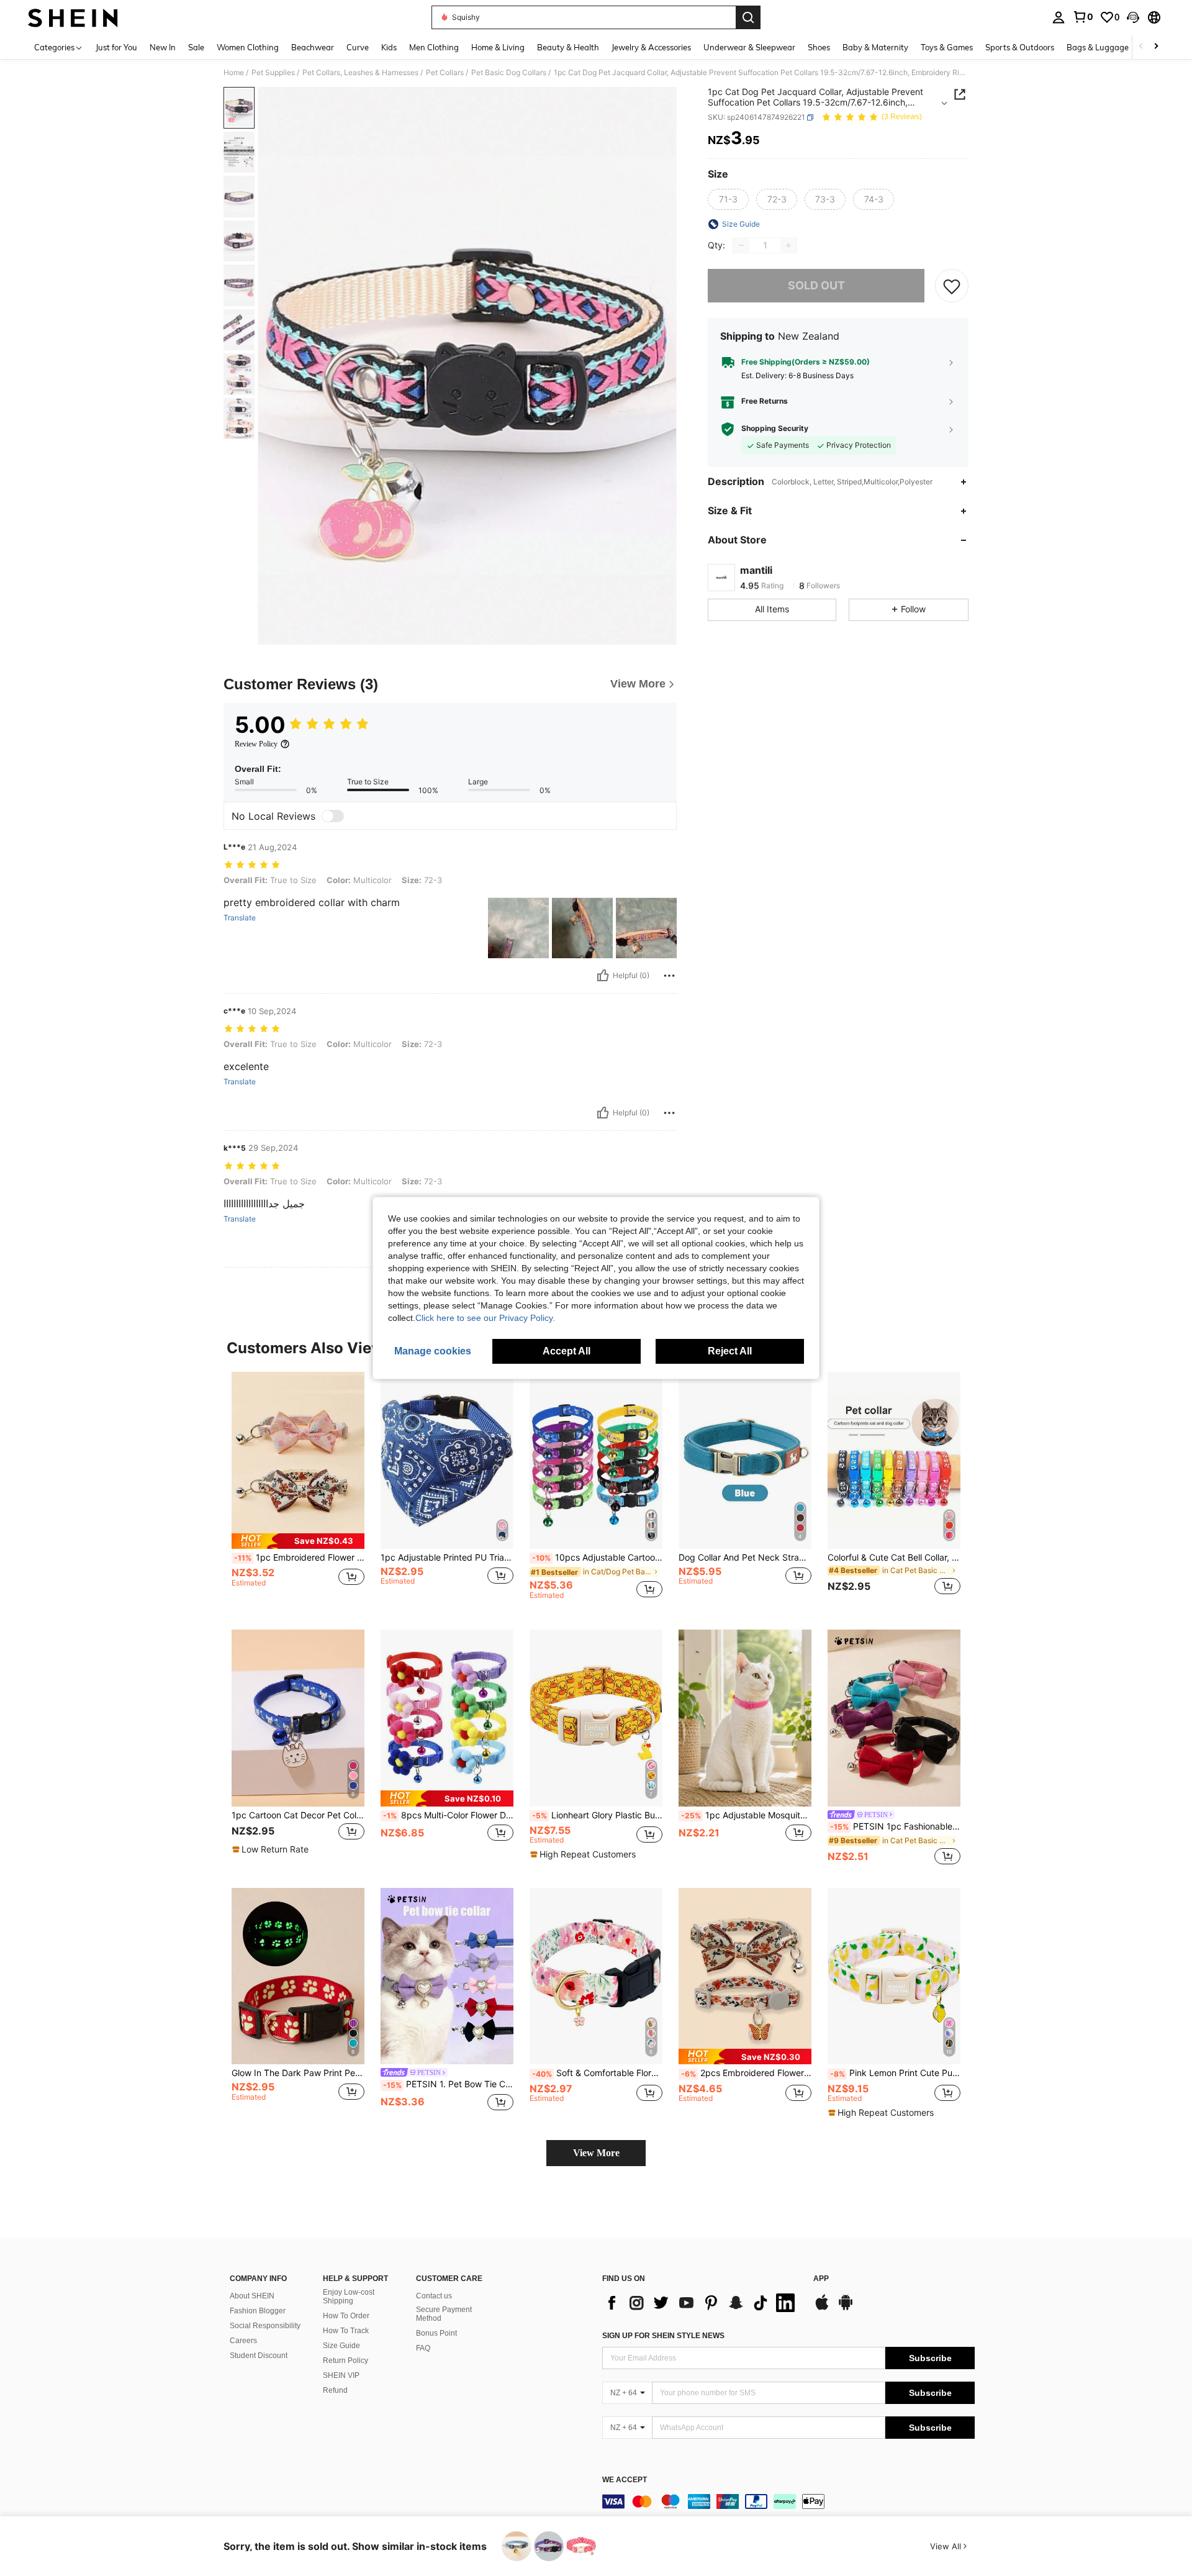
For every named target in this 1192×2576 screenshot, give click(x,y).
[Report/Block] (669, 976)
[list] (702, 2303)
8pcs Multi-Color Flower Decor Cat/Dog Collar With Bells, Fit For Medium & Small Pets (448, 1815)
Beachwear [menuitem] (313, 47)
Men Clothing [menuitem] (434, 47)
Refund (335, 2390)
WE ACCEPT (625, 2480)
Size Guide (341, 2346)
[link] (1083, 17)
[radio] (728, 199)
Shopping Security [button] (775, 429)
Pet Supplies (273, 73)
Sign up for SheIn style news (663, 2336)
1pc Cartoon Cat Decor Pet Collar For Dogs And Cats (298, 1815)
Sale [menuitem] (196, 47)
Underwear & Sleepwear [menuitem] (749, 47)
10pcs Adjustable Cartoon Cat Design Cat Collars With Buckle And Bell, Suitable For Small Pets (597, 1558)
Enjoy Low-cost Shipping (349, 2297)
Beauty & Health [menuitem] (568, 47)
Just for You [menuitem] (116, 47)
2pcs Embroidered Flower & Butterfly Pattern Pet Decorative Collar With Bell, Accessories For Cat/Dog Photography (746, 2073)
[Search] (748, 17)
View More (596, 2153)
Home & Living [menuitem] (498, 47)
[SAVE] (952, 286)
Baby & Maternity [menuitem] (875, 47)
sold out (816, 286)
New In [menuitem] (163, 47)
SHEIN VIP (341, 2375)
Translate (240, 918)
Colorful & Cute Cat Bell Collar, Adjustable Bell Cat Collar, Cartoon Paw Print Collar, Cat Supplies (894, 1558)
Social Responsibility (265, 2326)
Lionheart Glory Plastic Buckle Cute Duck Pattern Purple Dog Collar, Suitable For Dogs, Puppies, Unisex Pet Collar (597, 1815)
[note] (298, 1541)
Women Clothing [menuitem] (248, 47)
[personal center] (1059, 17)
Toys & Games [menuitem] (947, 47)
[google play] (846, 2308)
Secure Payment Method (444, 2314)
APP (821, 2279)
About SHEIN (252, 2296)
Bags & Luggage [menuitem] (1098, 47)
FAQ (423, 2348)
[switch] (333, 816)
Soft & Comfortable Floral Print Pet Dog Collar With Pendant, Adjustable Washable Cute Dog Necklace (597, 2073)
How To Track (346, 2331)
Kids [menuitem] (389, 47)
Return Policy (345, 2361)
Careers (243, 2341)
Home (234, 73)
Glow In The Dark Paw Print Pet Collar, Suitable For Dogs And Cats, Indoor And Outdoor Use (298, 2073)
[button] (1133, 17)
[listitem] (298, 1491)
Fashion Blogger (258, 2311)
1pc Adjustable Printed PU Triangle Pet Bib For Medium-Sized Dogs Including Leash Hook (447, 1558)
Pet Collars (445, 73)
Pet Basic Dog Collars (509, 73)
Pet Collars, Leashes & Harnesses (360, 73)
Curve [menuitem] (358, 47)
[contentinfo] (788, 2501)
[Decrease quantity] (741, 245)
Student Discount (259, 2356)
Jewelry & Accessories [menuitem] (651, 47)
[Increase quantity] (788, 245)
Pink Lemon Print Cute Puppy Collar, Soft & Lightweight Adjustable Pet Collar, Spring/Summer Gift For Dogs (895, 2073)
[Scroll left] (1141, 47)
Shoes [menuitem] (819, 47)
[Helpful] (603, 976)
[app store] (822, 2308)
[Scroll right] (1156, 47)
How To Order (346, 2316)
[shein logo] (73, 17)
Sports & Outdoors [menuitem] (1020, 47)
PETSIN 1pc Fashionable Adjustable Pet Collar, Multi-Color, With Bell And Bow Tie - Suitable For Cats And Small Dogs (895, 1826)
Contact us (434, 2296)
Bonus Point (436, 2333)
